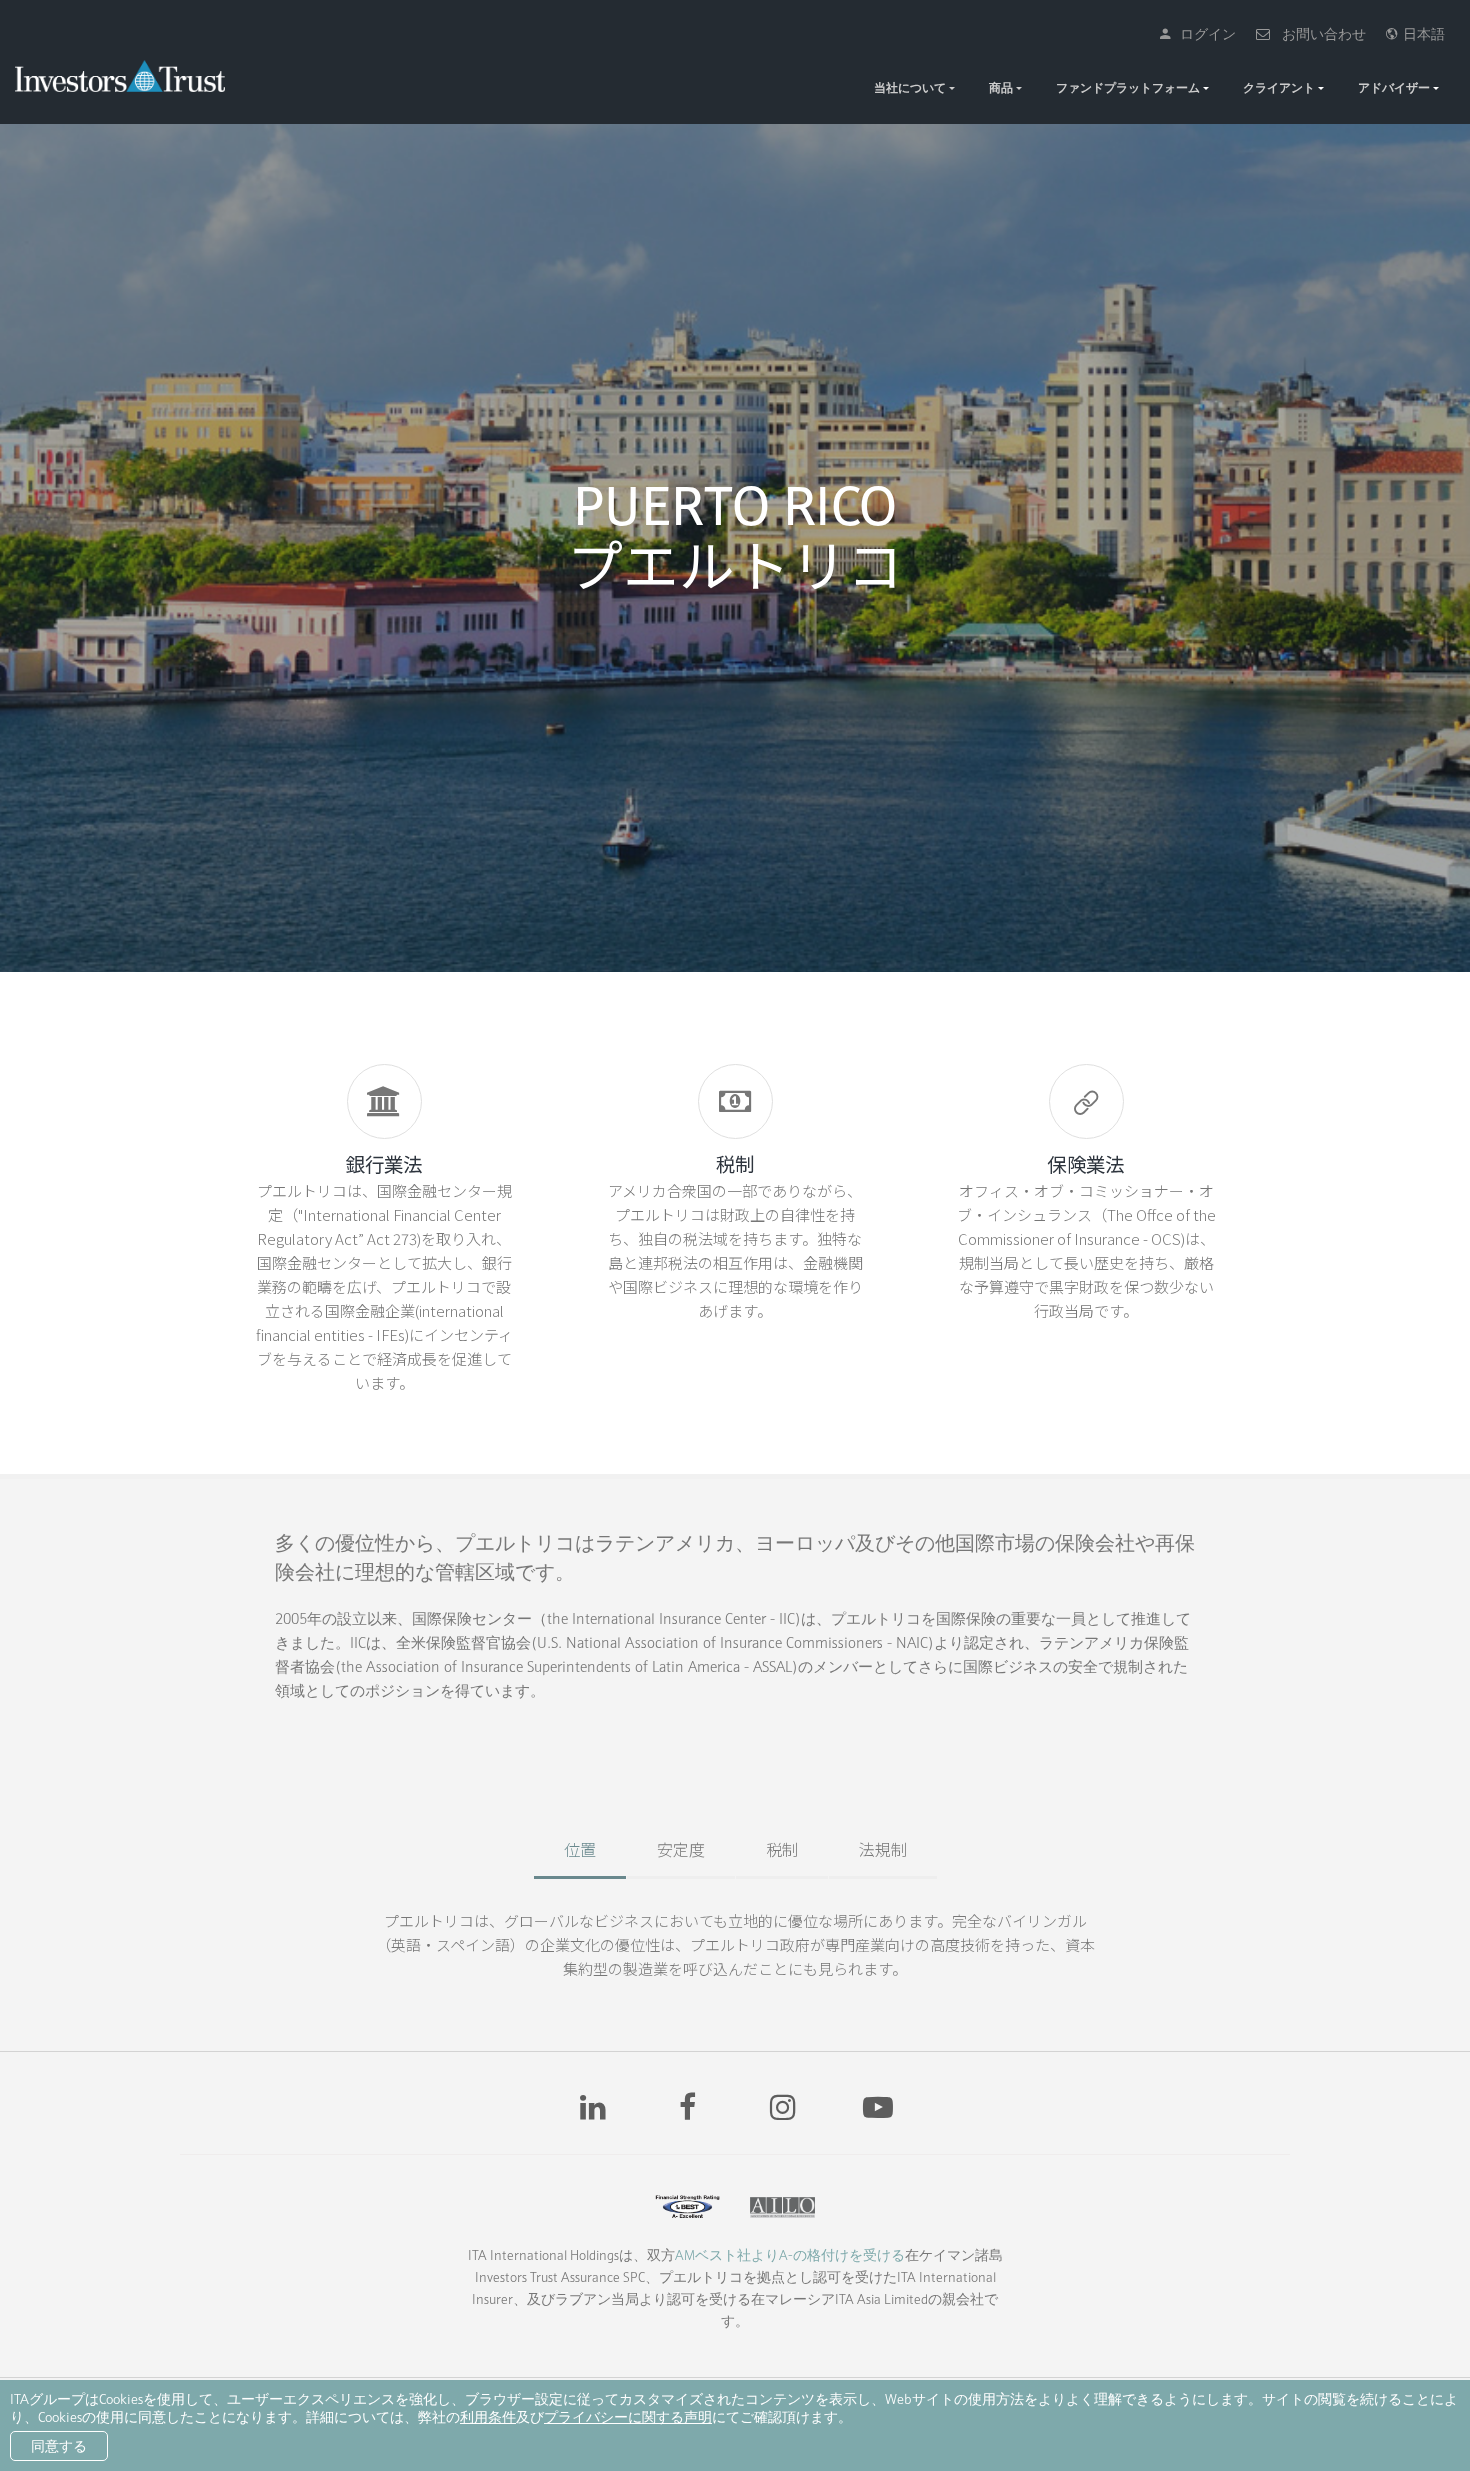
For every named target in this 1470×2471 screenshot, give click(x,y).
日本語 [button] (1421, 34)
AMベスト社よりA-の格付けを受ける (790, 2255)
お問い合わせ (1319, 34)
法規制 (883, 1849)
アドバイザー (1394, 87)
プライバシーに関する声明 (628, 2417)
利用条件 (488, 2417)
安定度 (681, 1849)
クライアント (1279, 87)
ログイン (1203, 34)
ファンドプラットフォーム (1128, 87)
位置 (580, 1849)
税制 (782, 1849)
